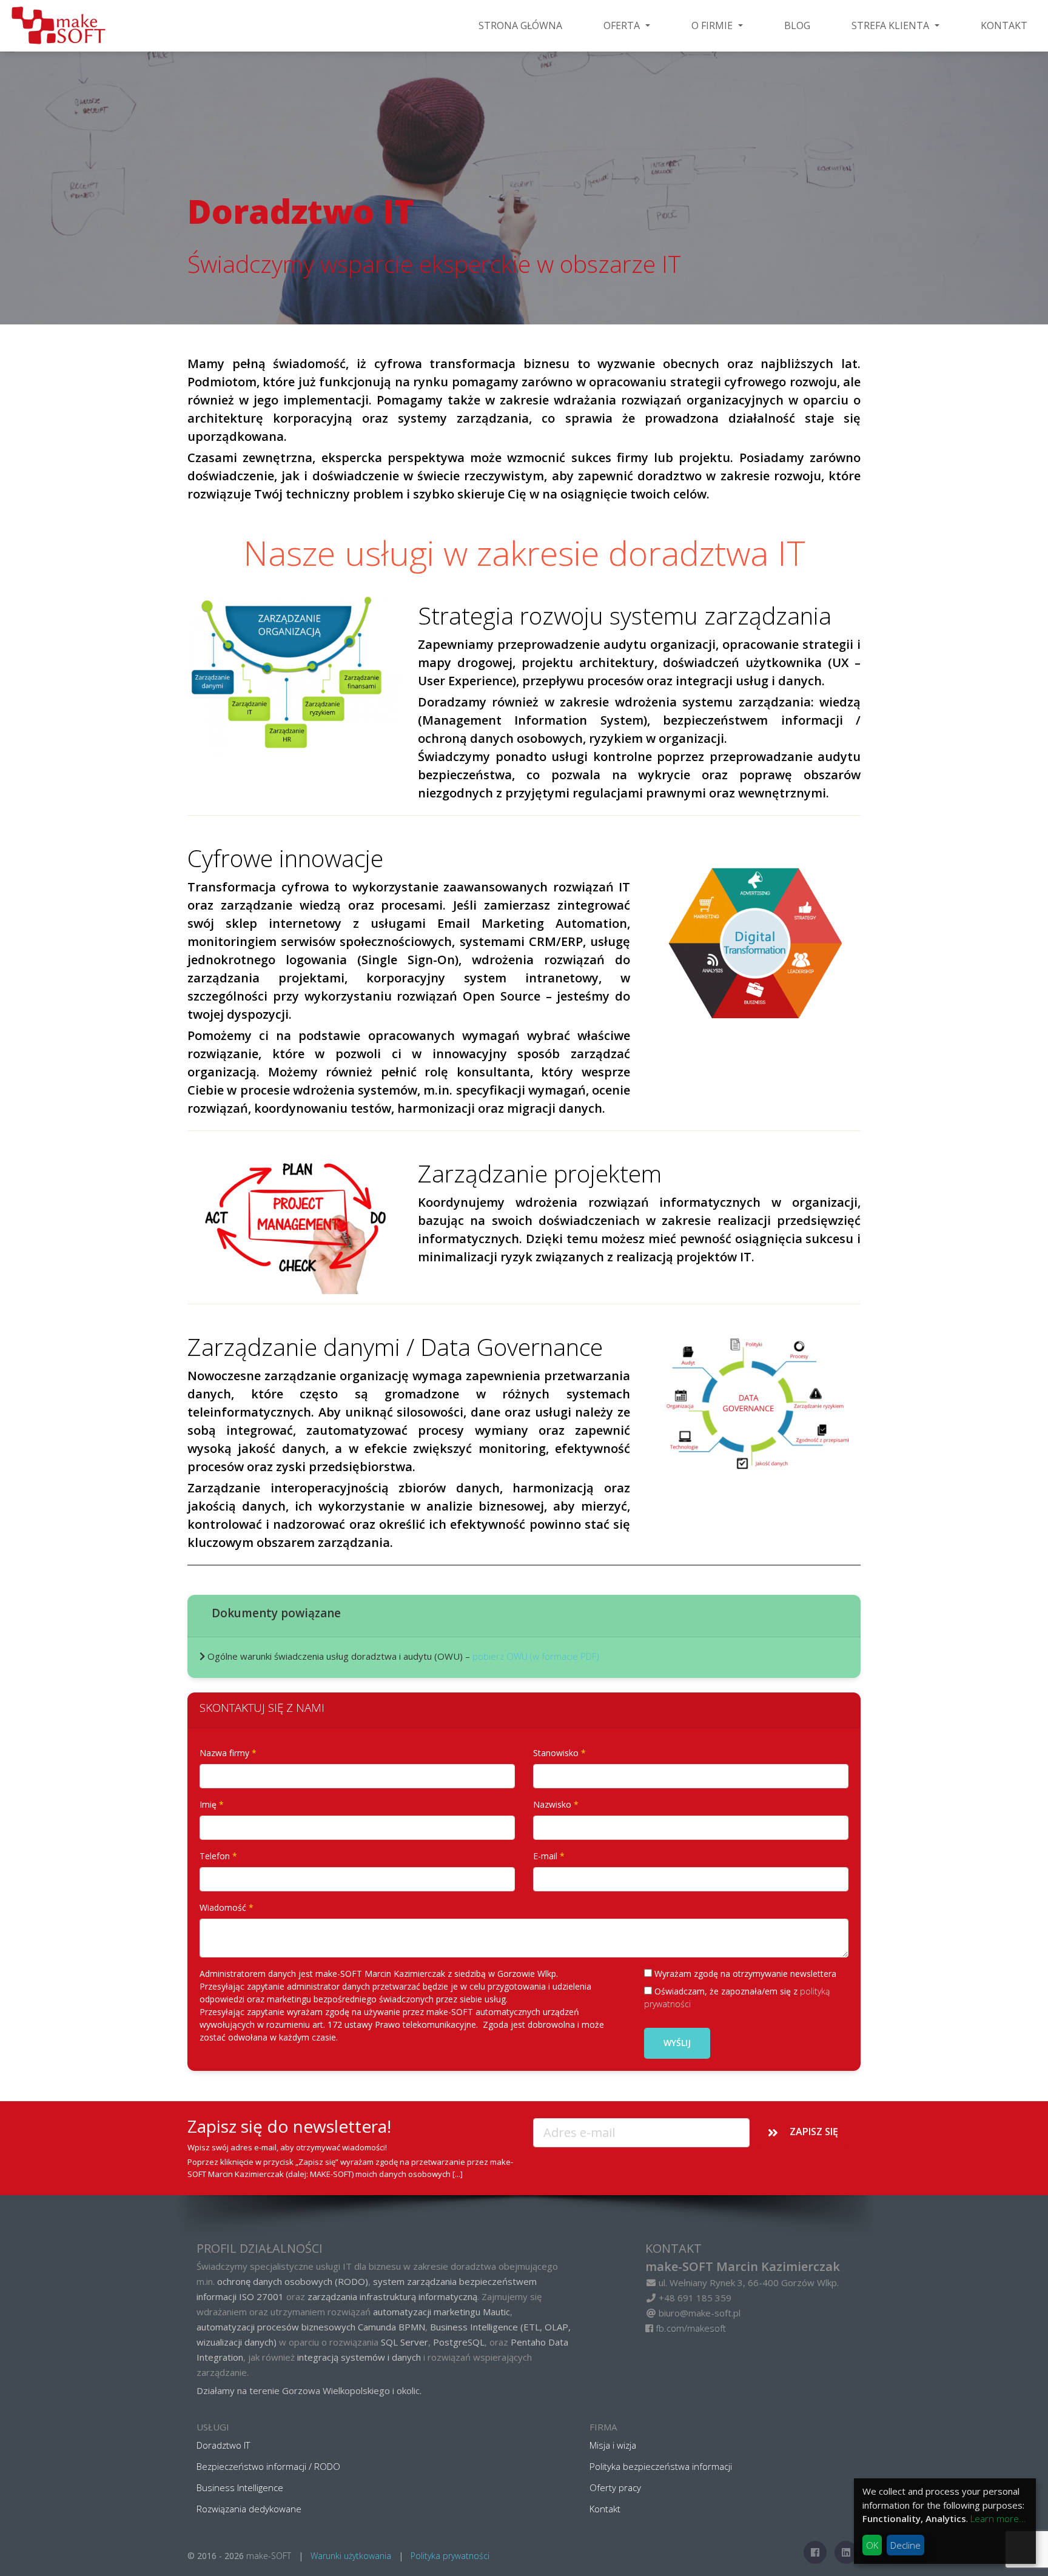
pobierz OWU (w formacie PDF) (536, 1656)
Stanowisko (556, 1753)
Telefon (215, 1856)
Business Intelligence (240, 2487)
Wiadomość (223, 1907)
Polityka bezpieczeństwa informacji (661, 2466)
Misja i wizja (613, 2445)
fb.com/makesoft (691, 2328)
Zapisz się (814, 2132)
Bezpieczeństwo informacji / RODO (268, 2466)
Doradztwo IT (223, 2445)
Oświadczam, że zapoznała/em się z (737, 1997)
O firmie (713, 25)
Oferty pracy (615, 2487)
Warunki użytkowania (351, 2556)
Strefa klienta (892, 25)
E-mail (545, 1856)
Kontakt (1004, 25)
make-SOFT (269, 2556)
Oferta (623, 25)
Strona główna (520, 25)
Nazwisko (552, 1804)
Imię (208, 1804)
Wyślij (677, 2043)
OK (872, 2545)
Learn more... (998, 2518)
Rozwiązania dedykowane (249, 2509)
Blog (797, 25)
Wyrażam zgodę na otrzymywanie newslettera (744, 1974)
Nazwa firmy (224, 1753)
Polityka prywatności (450, 2556)
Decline (905, 2545)
